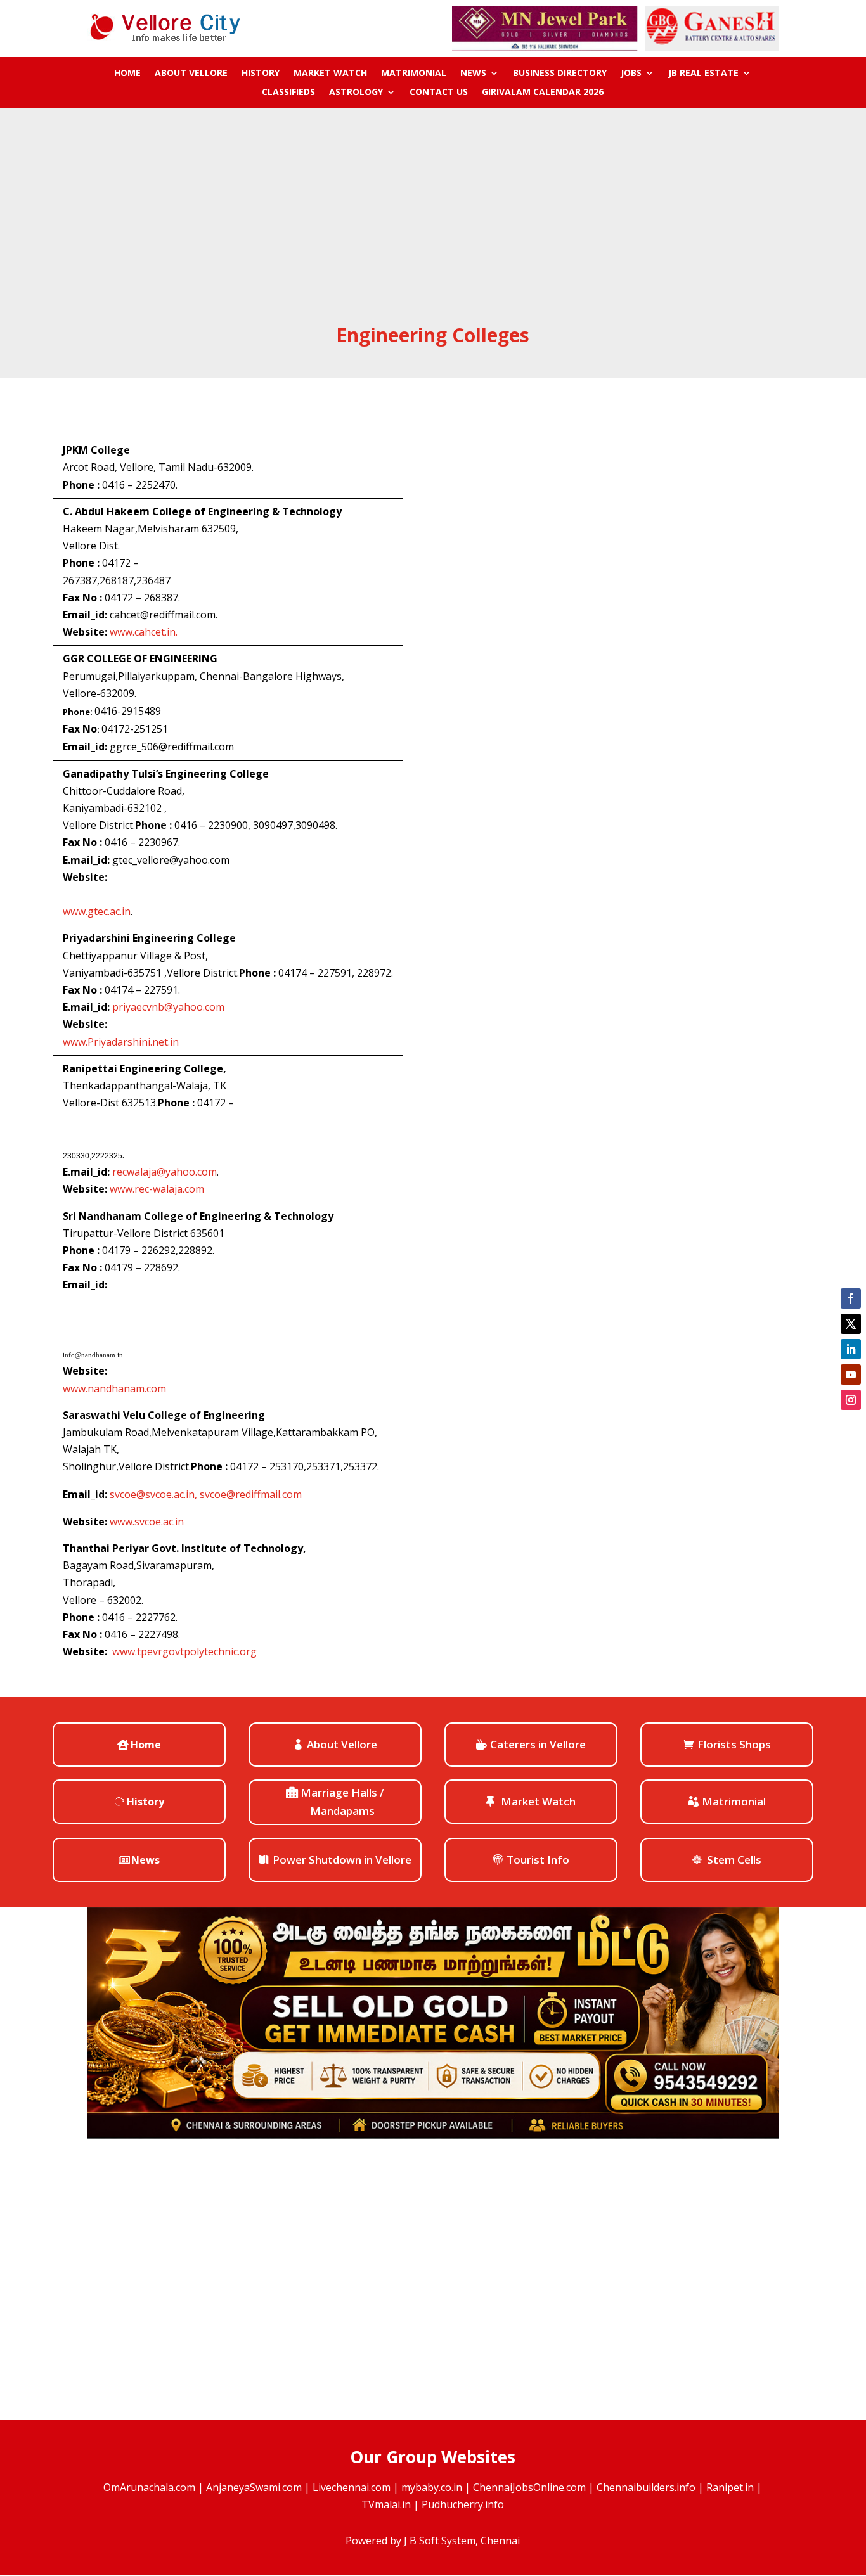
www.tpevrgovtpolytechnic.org (184, 1651)
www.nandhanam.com (114, 1388)
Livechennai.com (352, 2487)
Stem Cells (734, 1860)
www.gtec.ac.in (97, 911)
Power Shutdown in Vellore (342, 1860)
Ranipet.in (730, 2487)
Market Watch (330, 74)
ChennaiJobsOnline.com (529, 2487)
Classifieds (288, 93)
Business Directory (560, 74)
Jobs (631, 74)
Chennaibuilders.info (646, 2487)
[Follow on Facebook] (851, 1298)
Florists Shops (734, 1744)
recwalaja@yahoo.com (165, 1172)
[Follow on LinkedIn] (851, 1349)
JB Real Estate (703, 74)
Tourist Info (538, 1860)
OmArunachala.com (149, 2487)
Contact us (439, 93)
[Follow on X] (851, 1324)
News (473, 74)
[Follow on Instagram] (851, 1400)
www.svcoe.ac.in (147, 1522)
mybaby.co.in (432, 2487)
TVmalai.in (386, 2504)
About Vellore (191, 74)
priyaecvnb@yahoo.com (168, 1007)
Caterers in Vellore (538, 1744)
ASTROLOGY (356, 93)
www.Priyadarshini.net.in (121, 1042)
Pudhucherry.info (463, 2504)
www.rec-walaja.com (157, 1189)
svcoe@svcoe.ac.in (152, 1494)
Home (127, 74)
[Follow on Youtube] (851, 1375)
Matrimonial (414, 74)
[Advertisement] (433, 227)
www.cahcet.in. (144, 632)
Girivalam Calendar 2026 (543, 93)
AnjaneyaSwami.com (254, 2487)
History (261, 74)
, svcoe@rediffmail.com (248, 1494)
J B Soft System (440, 2541)
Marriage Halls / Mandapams (342, 1802)
